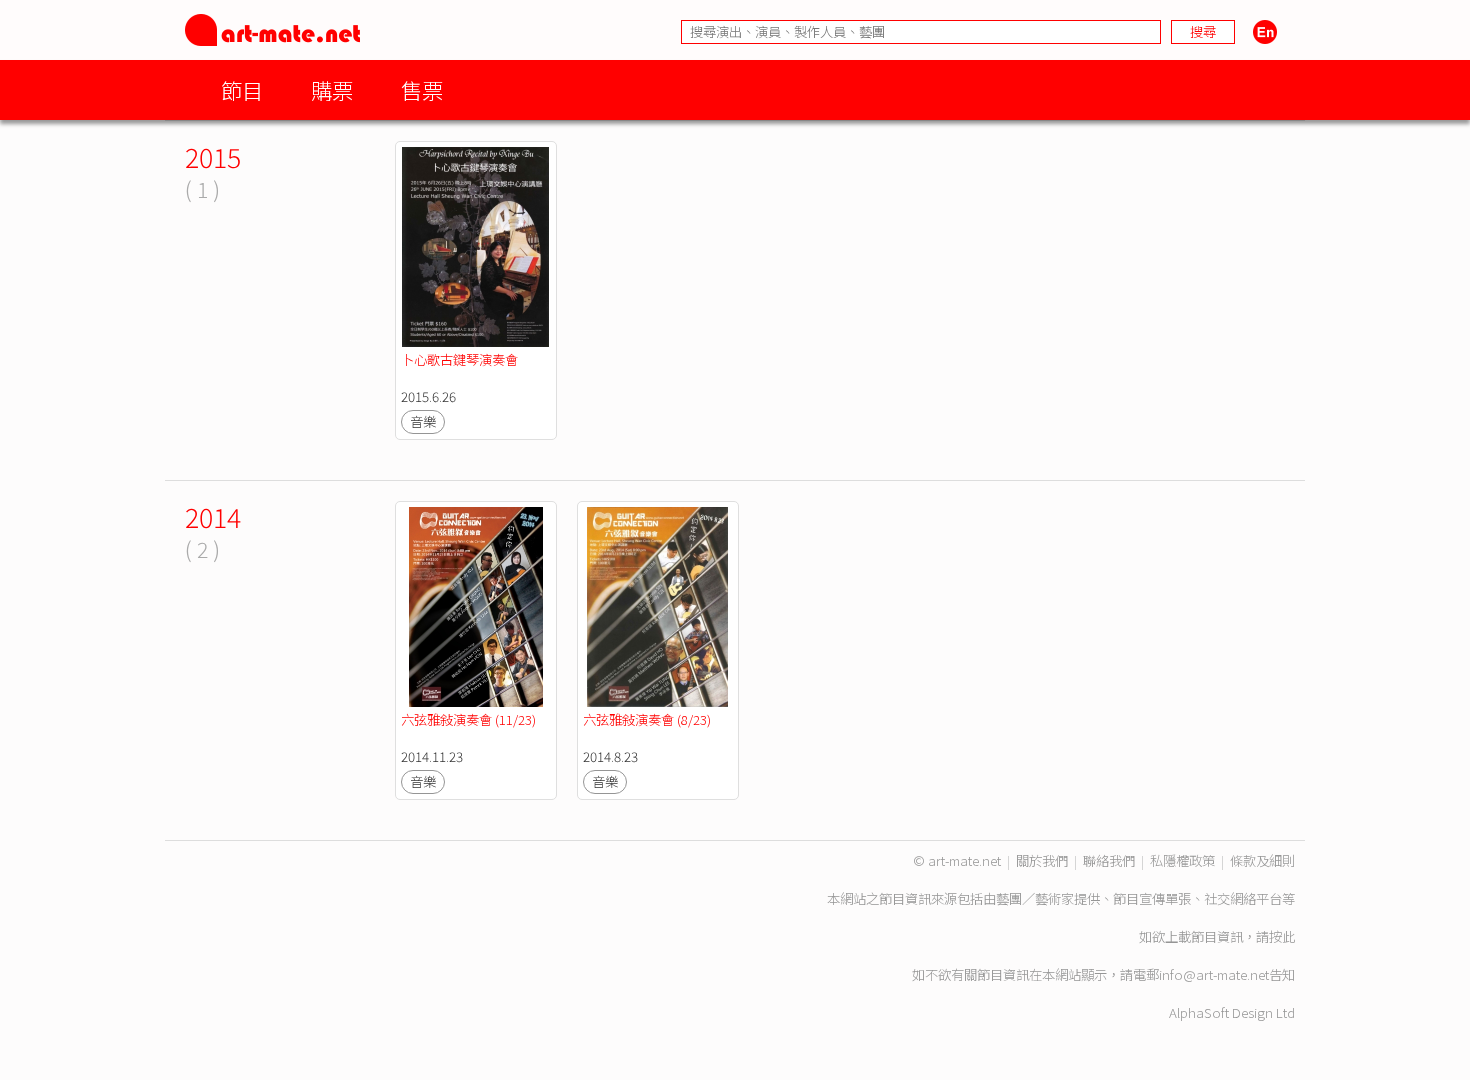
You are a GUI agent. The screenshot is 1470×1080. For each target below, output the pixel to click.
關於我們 (1042, 860)
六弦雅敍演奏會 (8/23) (647, 719)
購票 (332, 89)
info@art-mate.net (1214, 974)
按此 (1282, 936)
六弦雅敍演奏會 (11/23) (468, 719)
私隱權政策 (1182, 860)
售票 (422, 89)
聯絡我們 (1109, 860)
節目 (242, 89)
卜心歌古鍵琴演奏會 (459, 359)
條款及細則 (1262, 860)
